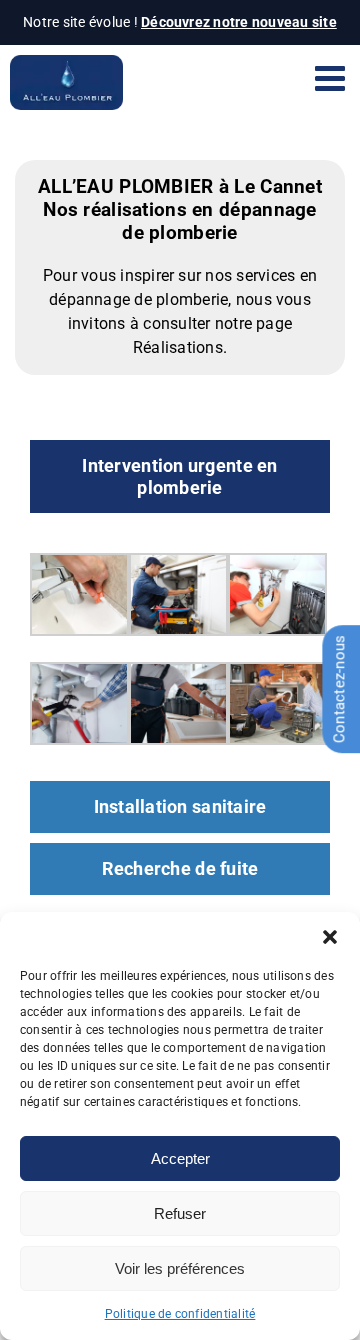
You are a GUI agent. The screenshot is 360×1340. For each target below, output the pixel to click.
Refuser (180, 1213)
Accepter (180, 1158)
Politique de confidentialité (180, 1314)
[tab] (180, 476)
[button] (330, 937)
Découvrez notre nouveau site (239, 22)
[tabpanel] (180, 652)
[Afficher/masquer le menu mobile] (332, 77)
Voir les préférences (180, 1268)
